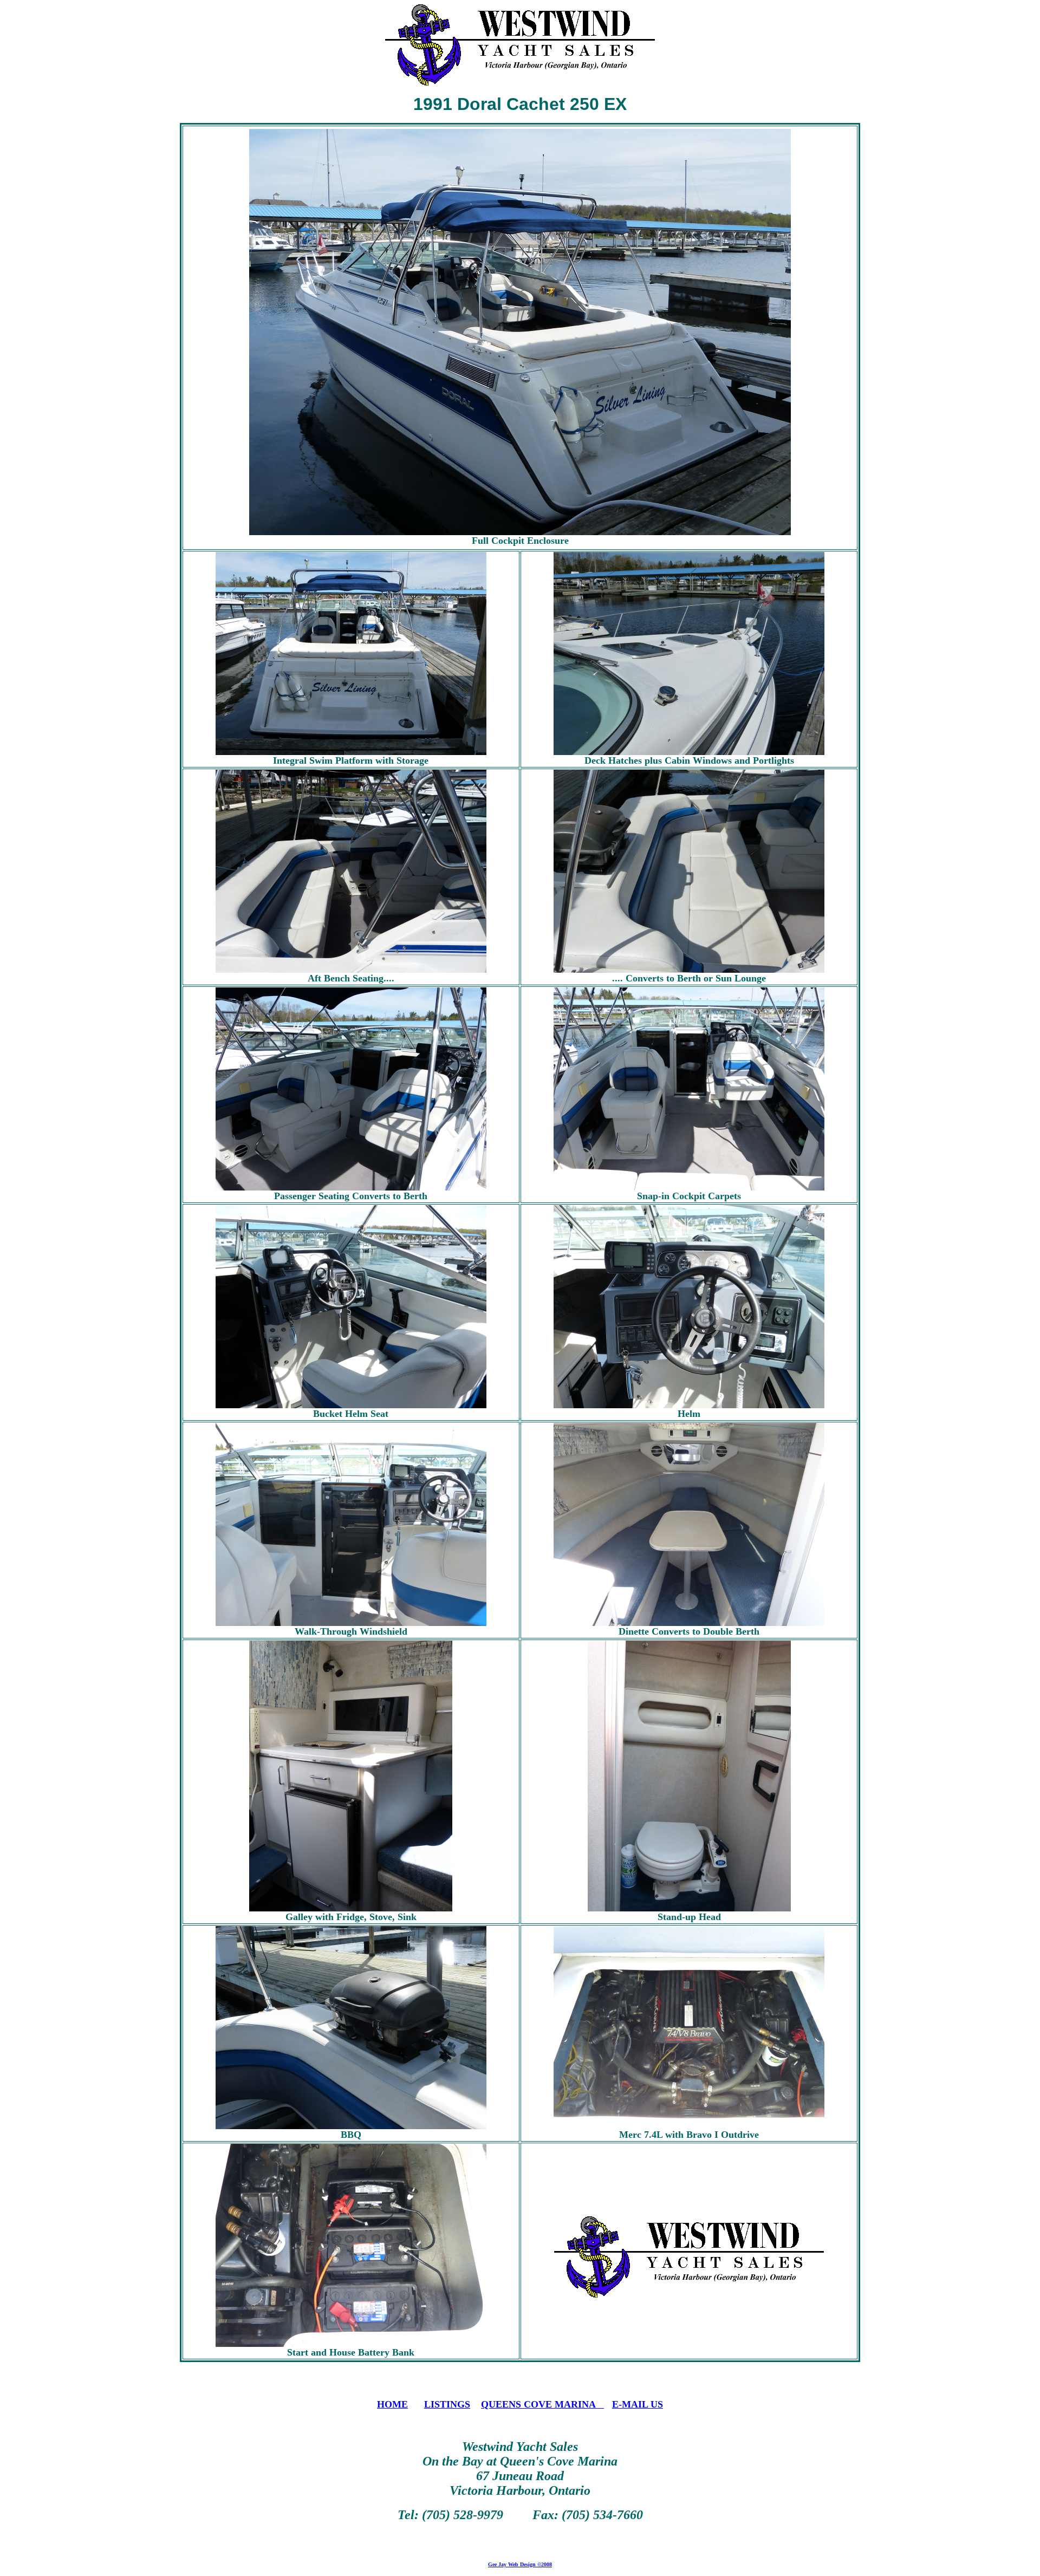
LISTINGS (447, 2404)
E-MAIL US (638, 2404)
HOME (392, 2404)
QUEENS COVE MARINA (542, 2404)
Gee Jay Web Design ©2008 (520, 2564)
